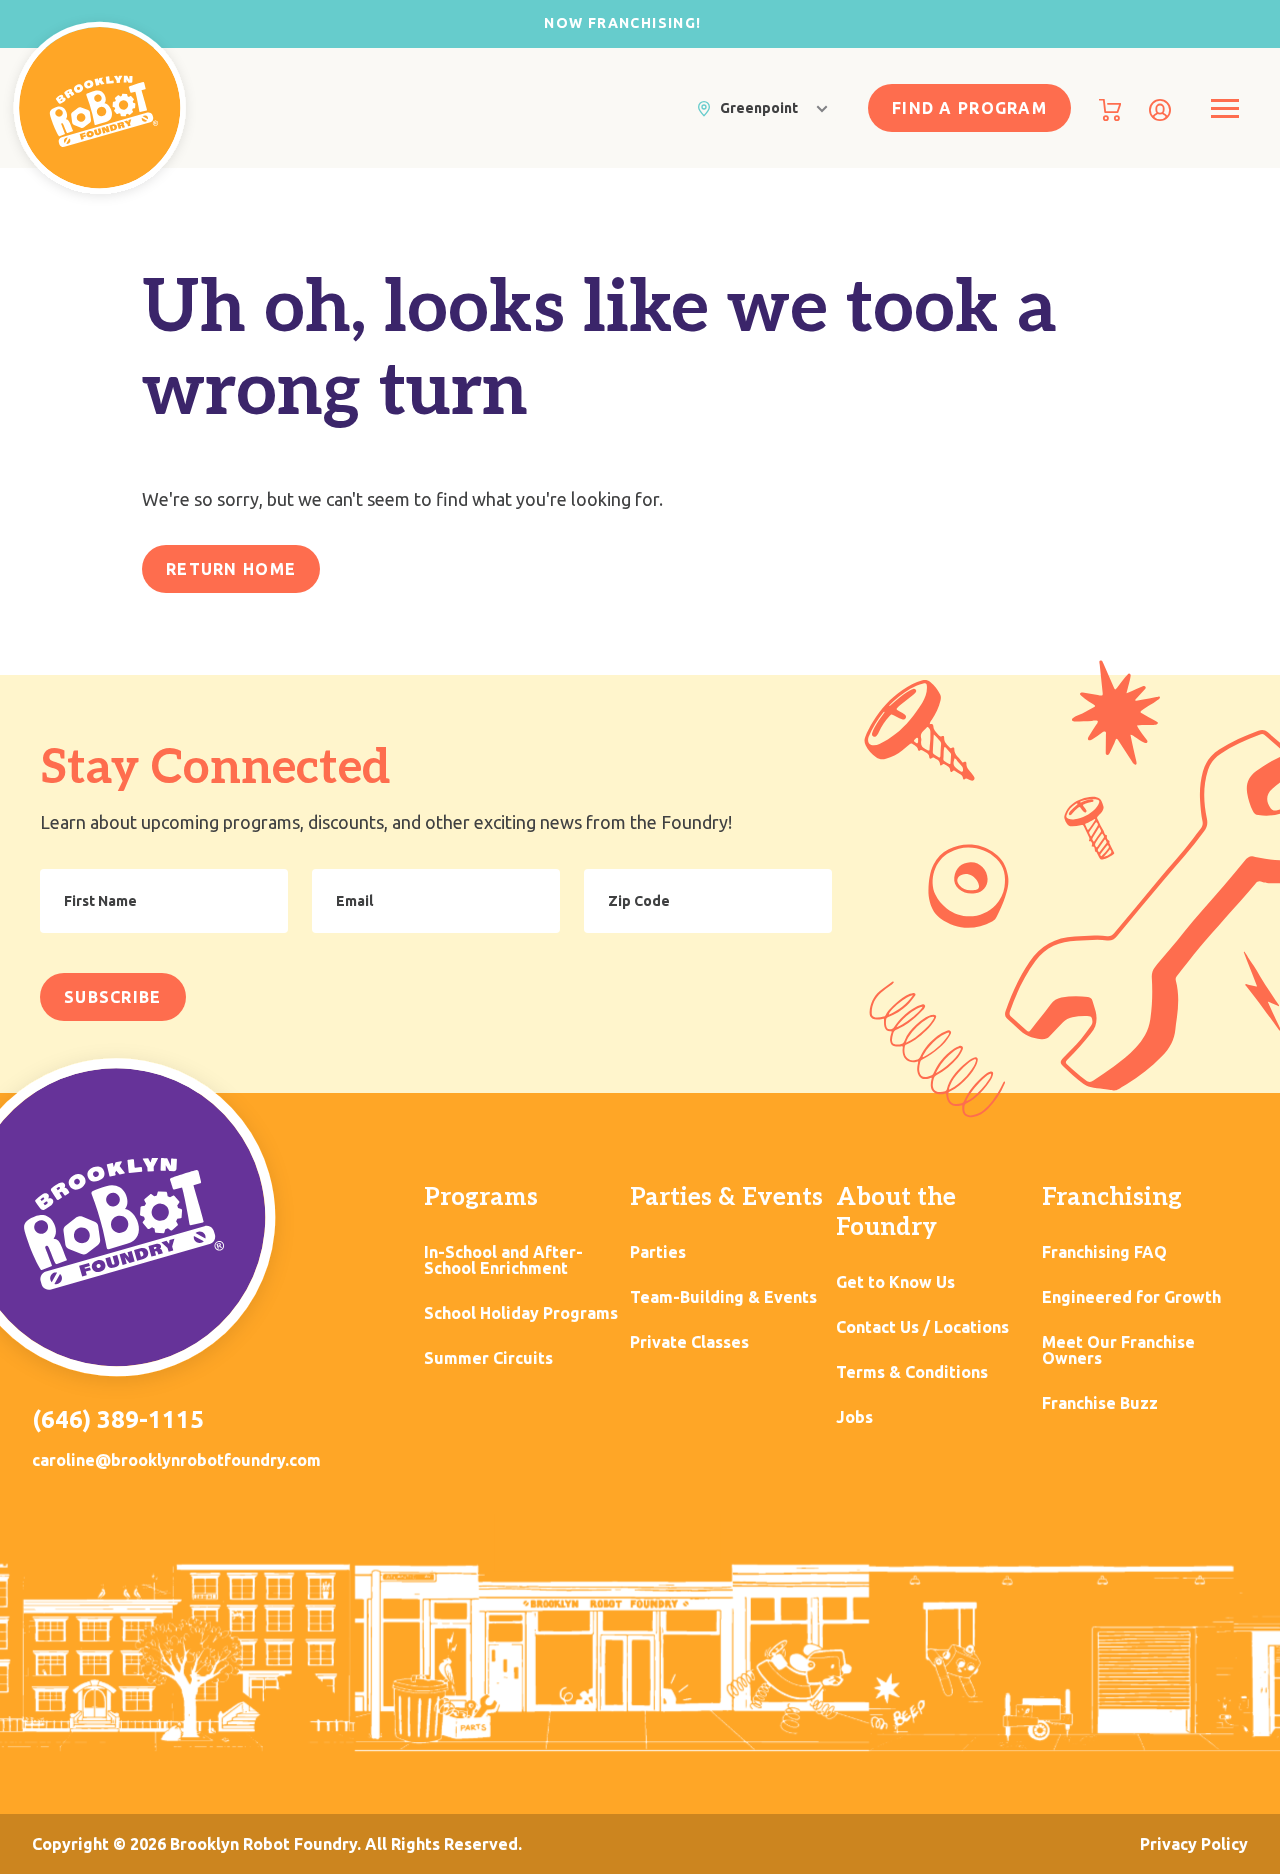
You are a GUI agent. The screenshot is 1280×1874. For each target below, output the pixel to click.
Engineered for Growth (1131, 1297)
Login (1160, 110)
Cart (1110, 110)
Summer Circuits (488, 1358)
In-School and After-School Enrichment (503, 1260)
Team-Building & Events (723, 1297)
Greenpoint (759, 108)
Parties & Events (726, 1197)
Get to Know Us (895, 1282)
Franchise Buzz (1100, 1403)
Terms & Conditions (912, 1372)
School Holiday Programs (521, 1313)
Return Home (231, 569)
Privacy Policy (1194, 1844)
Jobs (854, 1417)
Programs (481, 1197)
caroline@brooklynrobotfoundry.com (176, 1460)
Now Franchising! (622, 23)
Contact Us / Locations (922, 1327)
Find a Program (969, 108)
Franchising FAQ (1104, 1252)
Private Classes (689, 1342)
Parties (658, 1252)
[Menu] (1224, 108)
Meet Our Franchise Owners (1118, 1350)
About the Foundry (896, 1212)
